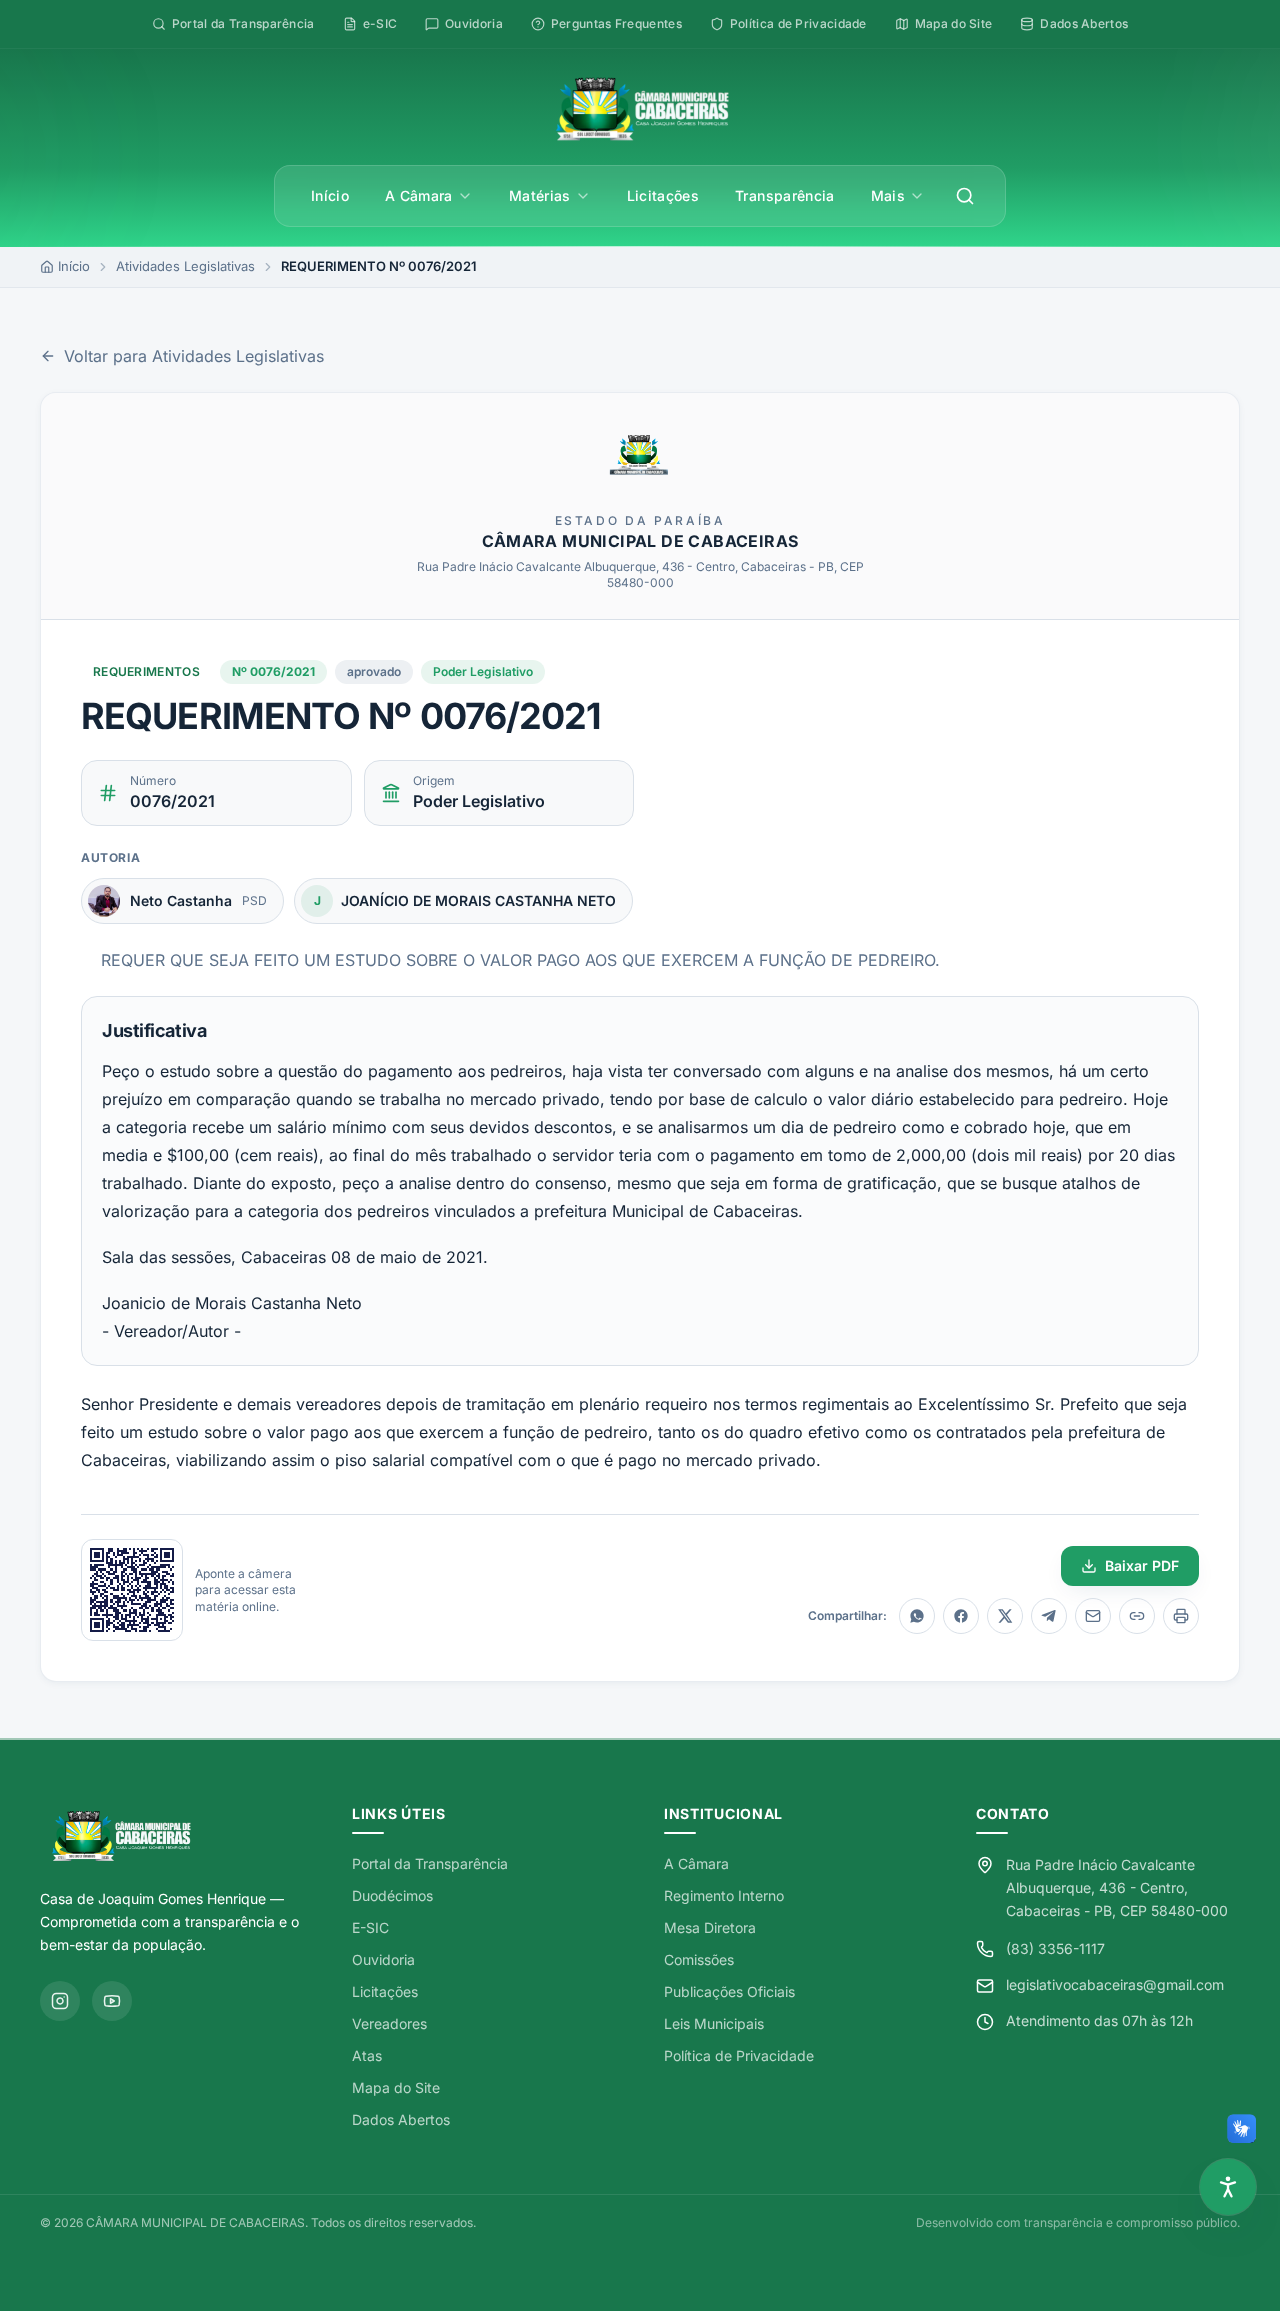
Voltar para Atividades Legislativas (194, 356)
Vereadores (389, 2023)
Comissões (699, 1959)
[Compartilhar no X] (1005, 1616)
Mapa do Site (396, 2087)
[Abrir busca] (965, 196)
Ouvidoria (383, 1959)
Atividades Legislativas (185, 266)
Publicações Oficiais (729, 1991)
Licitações (663, 195)
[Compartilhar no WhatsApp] (917, 1616)
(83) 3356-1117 (1055, 1948)
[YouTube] (112, 2001)
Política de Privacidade (739, 2055)
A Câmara (419, 195)
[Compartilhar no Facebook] (961, 1616)
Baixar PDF (1142, 1565)
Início (330, 195)
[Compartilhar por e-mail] (1093, 1616)
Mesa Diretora (710, 1927)
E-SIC (370, 1927)
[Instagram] (60, 2001)
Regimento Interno (724, 1895)
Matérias (540, 195)
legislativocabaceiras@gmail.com (1115, 1984)
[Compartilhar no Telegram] (1049, 1616)
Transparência (785, 195)
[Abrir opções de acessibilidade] (1228, 2187)
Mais (888, 195)
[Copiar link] (1137, 1616)
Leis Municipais (714, 2023)
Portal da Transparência (430, 1863)
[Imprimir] (1181, 1616)
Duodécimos (392, 1895)
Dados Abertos (401, 2119)
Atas (367, 2055)
